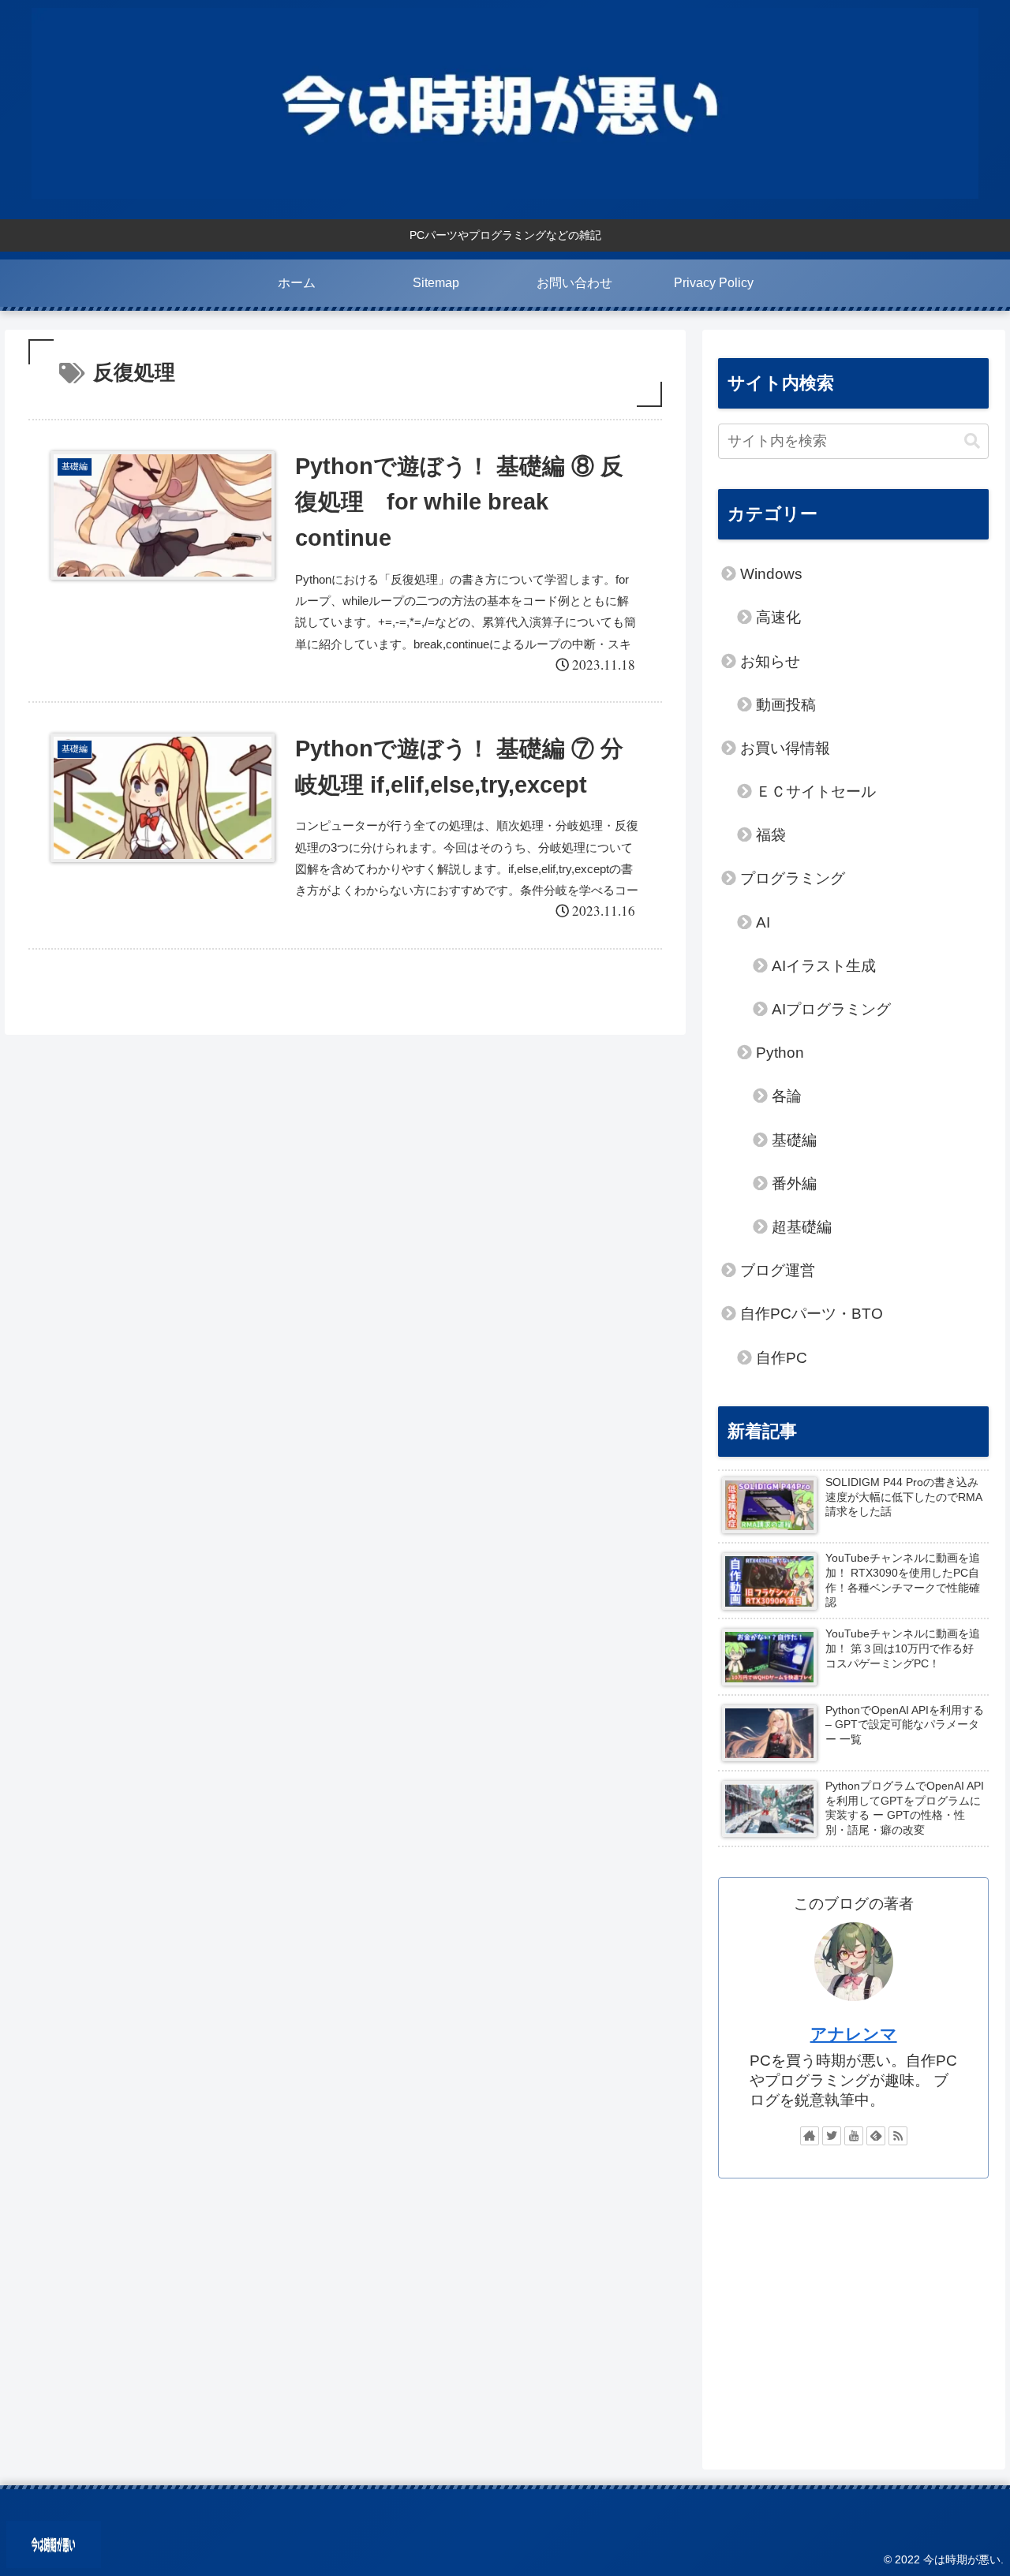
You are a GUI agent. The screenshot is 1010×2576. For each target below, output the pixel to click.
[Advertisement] (854, 2316)
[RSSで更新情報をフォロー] (898, 2136)
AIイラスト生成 (824, 966)
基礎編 (794, 1140)
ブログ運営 (778, 1270)
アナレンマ (854, 2034)
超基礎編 (802, 1227)
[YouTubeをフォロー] (854, 2136)
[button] (972, 441)
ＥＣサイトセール (816, 791)
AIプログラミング (831, 1009)
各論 (787, 1096)
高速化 (778, 617)
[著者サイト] (810, 2136)
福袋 (771, 835)
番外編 (794, 1183)
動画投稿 (786, 705)
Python (780, 1053)
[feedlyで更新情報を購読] (876, 2136)
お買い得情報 (785, 748)
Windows (771, 574)
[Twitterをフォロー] (832, 2136)
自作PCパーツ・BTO (812, 1314)
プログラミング (793, 878)
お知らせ (770, 661)
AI (763, 922)
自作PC (782, 1358)
